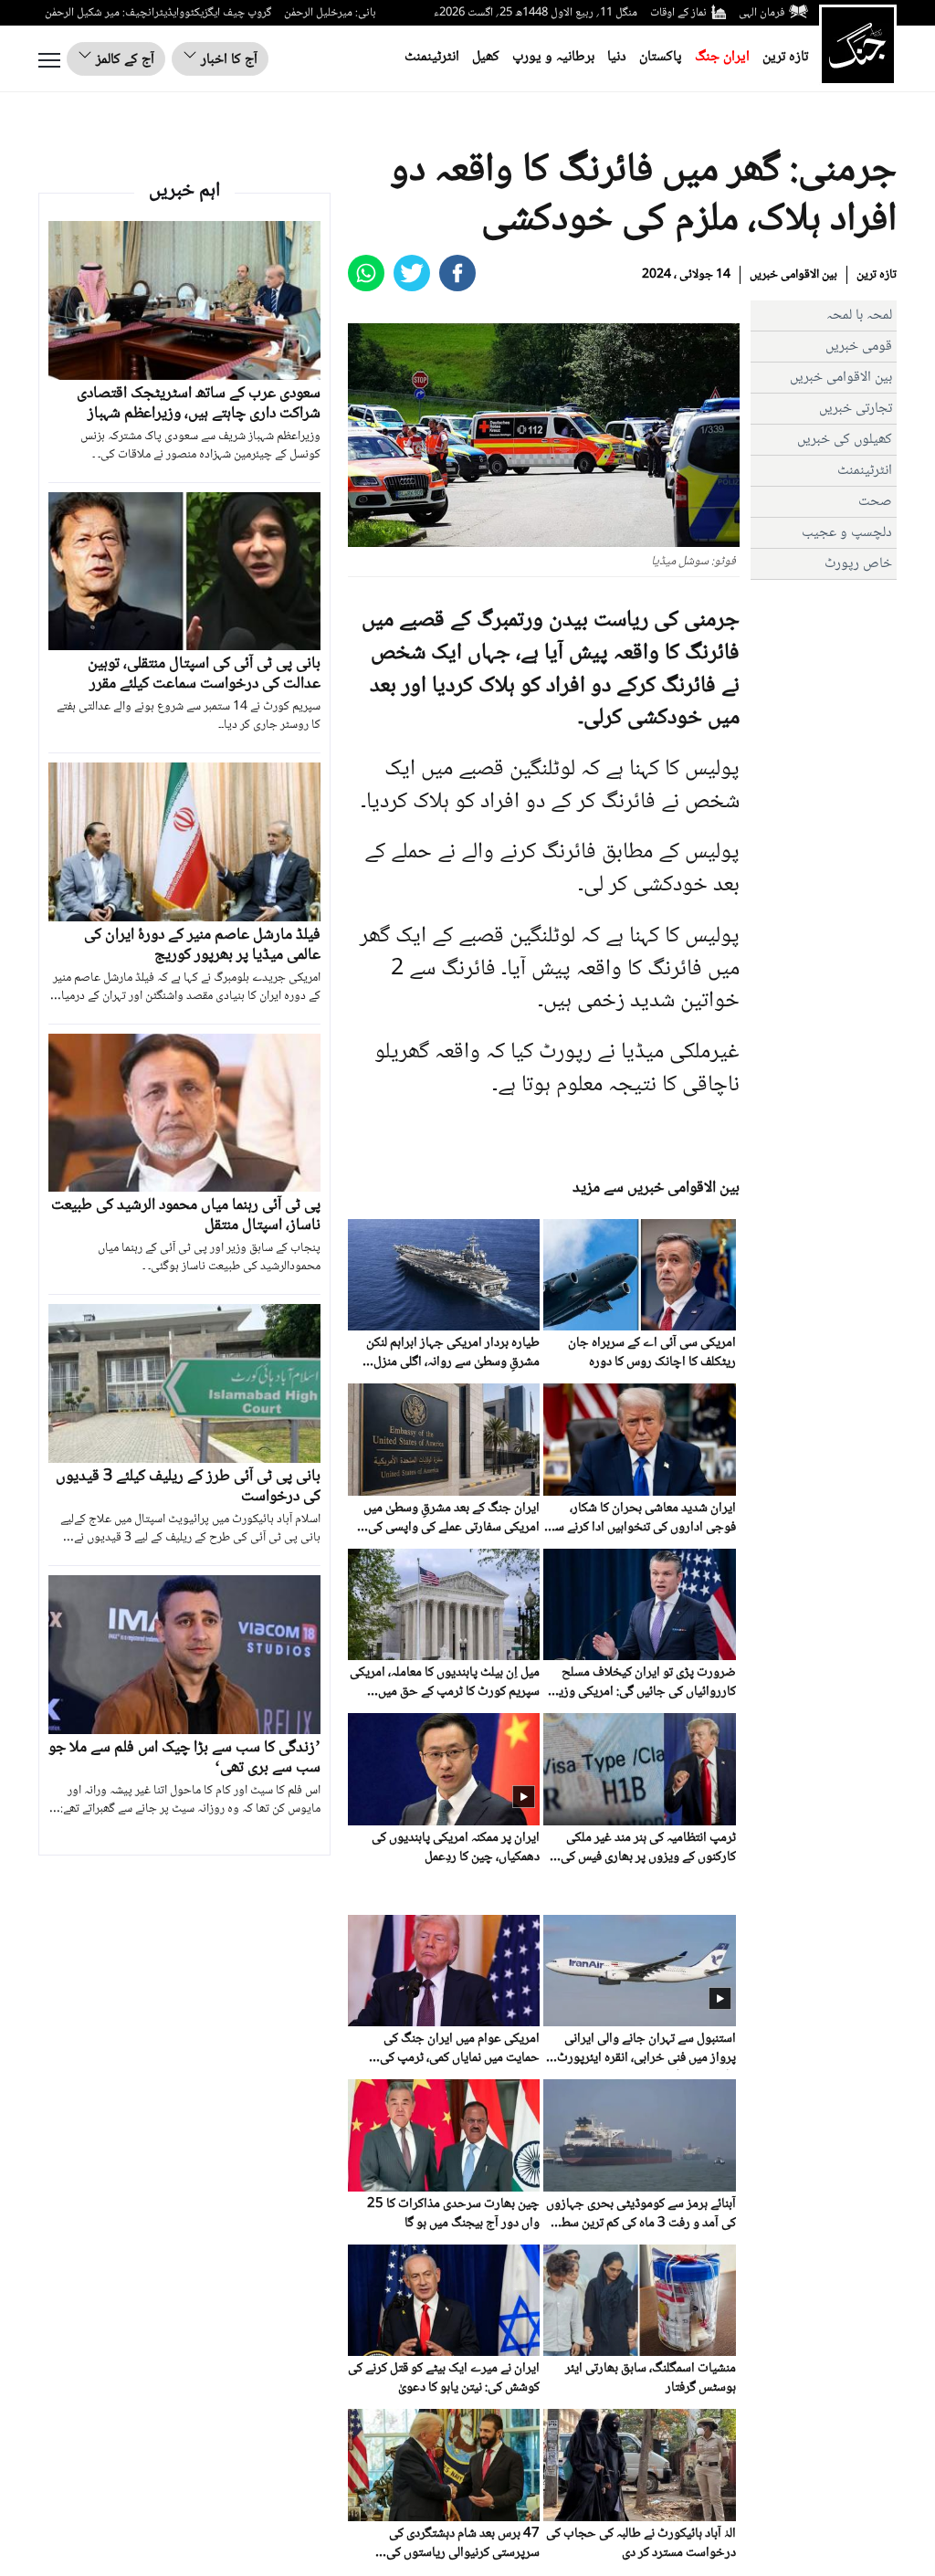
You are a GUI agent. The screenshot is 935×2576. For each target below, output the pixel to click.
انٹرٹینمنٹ (432, 57)
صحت (875, 502)
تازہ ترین (785, 57)
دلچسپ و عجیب (847, 533)
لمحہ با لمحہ (859, 315)
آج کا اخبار (227, 60)
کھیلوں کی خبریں (845, 440)
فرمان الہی (762, 13)
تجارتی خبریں (856, 409)
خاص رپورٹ (858, 564)
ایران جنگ (722, 57)
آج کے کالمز (123, 60)
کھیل (486, 57)
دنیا (617, 57)
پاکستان (661, 57)
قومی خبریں (859, 347)
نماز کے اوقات (678, 13)
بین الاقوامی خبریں (793, 275)
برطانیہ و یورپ (553, 57)
